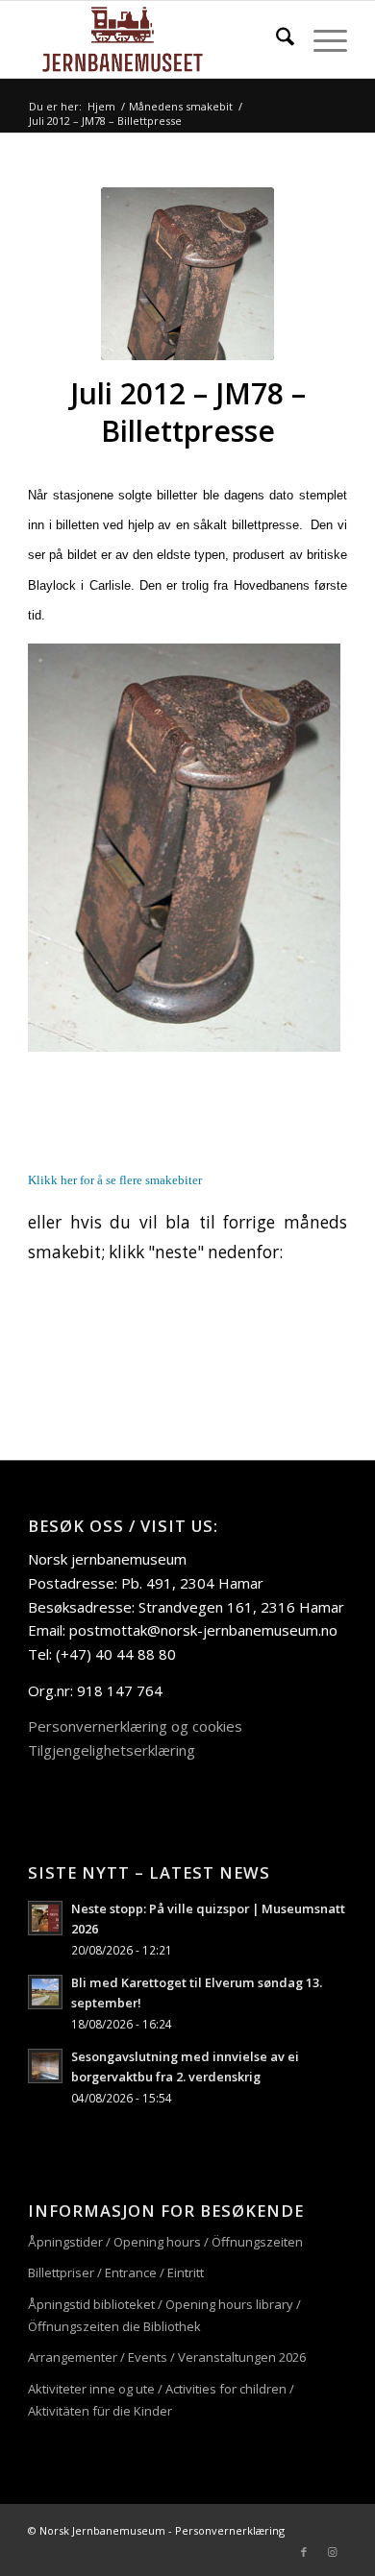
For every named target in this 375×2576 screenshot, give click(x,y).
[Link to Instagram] (333, 2552)
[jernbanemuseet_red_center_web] (155, 39)
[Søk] (275, 39)
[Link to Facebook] (304, 2552)
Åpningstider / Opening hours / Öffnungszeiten (165, 2242)
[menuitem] (275, 39)
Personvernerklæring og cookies (135, 1726)
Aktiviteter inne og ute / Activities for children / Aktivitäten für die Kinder (161, 2400)
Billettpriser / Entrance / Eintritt (116, 2272)
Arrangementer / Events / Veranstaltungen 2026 (167, 2357)
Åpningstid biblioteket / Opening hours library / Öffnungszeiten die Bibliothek (164, 2315)
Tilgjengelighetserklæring (112, 1750)
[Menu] (321, 39)
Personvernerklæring (230, 2530)
